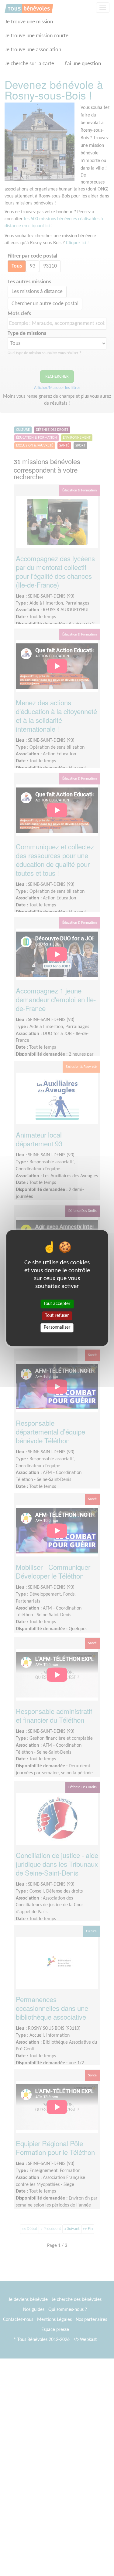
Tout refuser (57, 1316)
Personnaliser (57, 1328)
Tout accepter (57, 1304)
